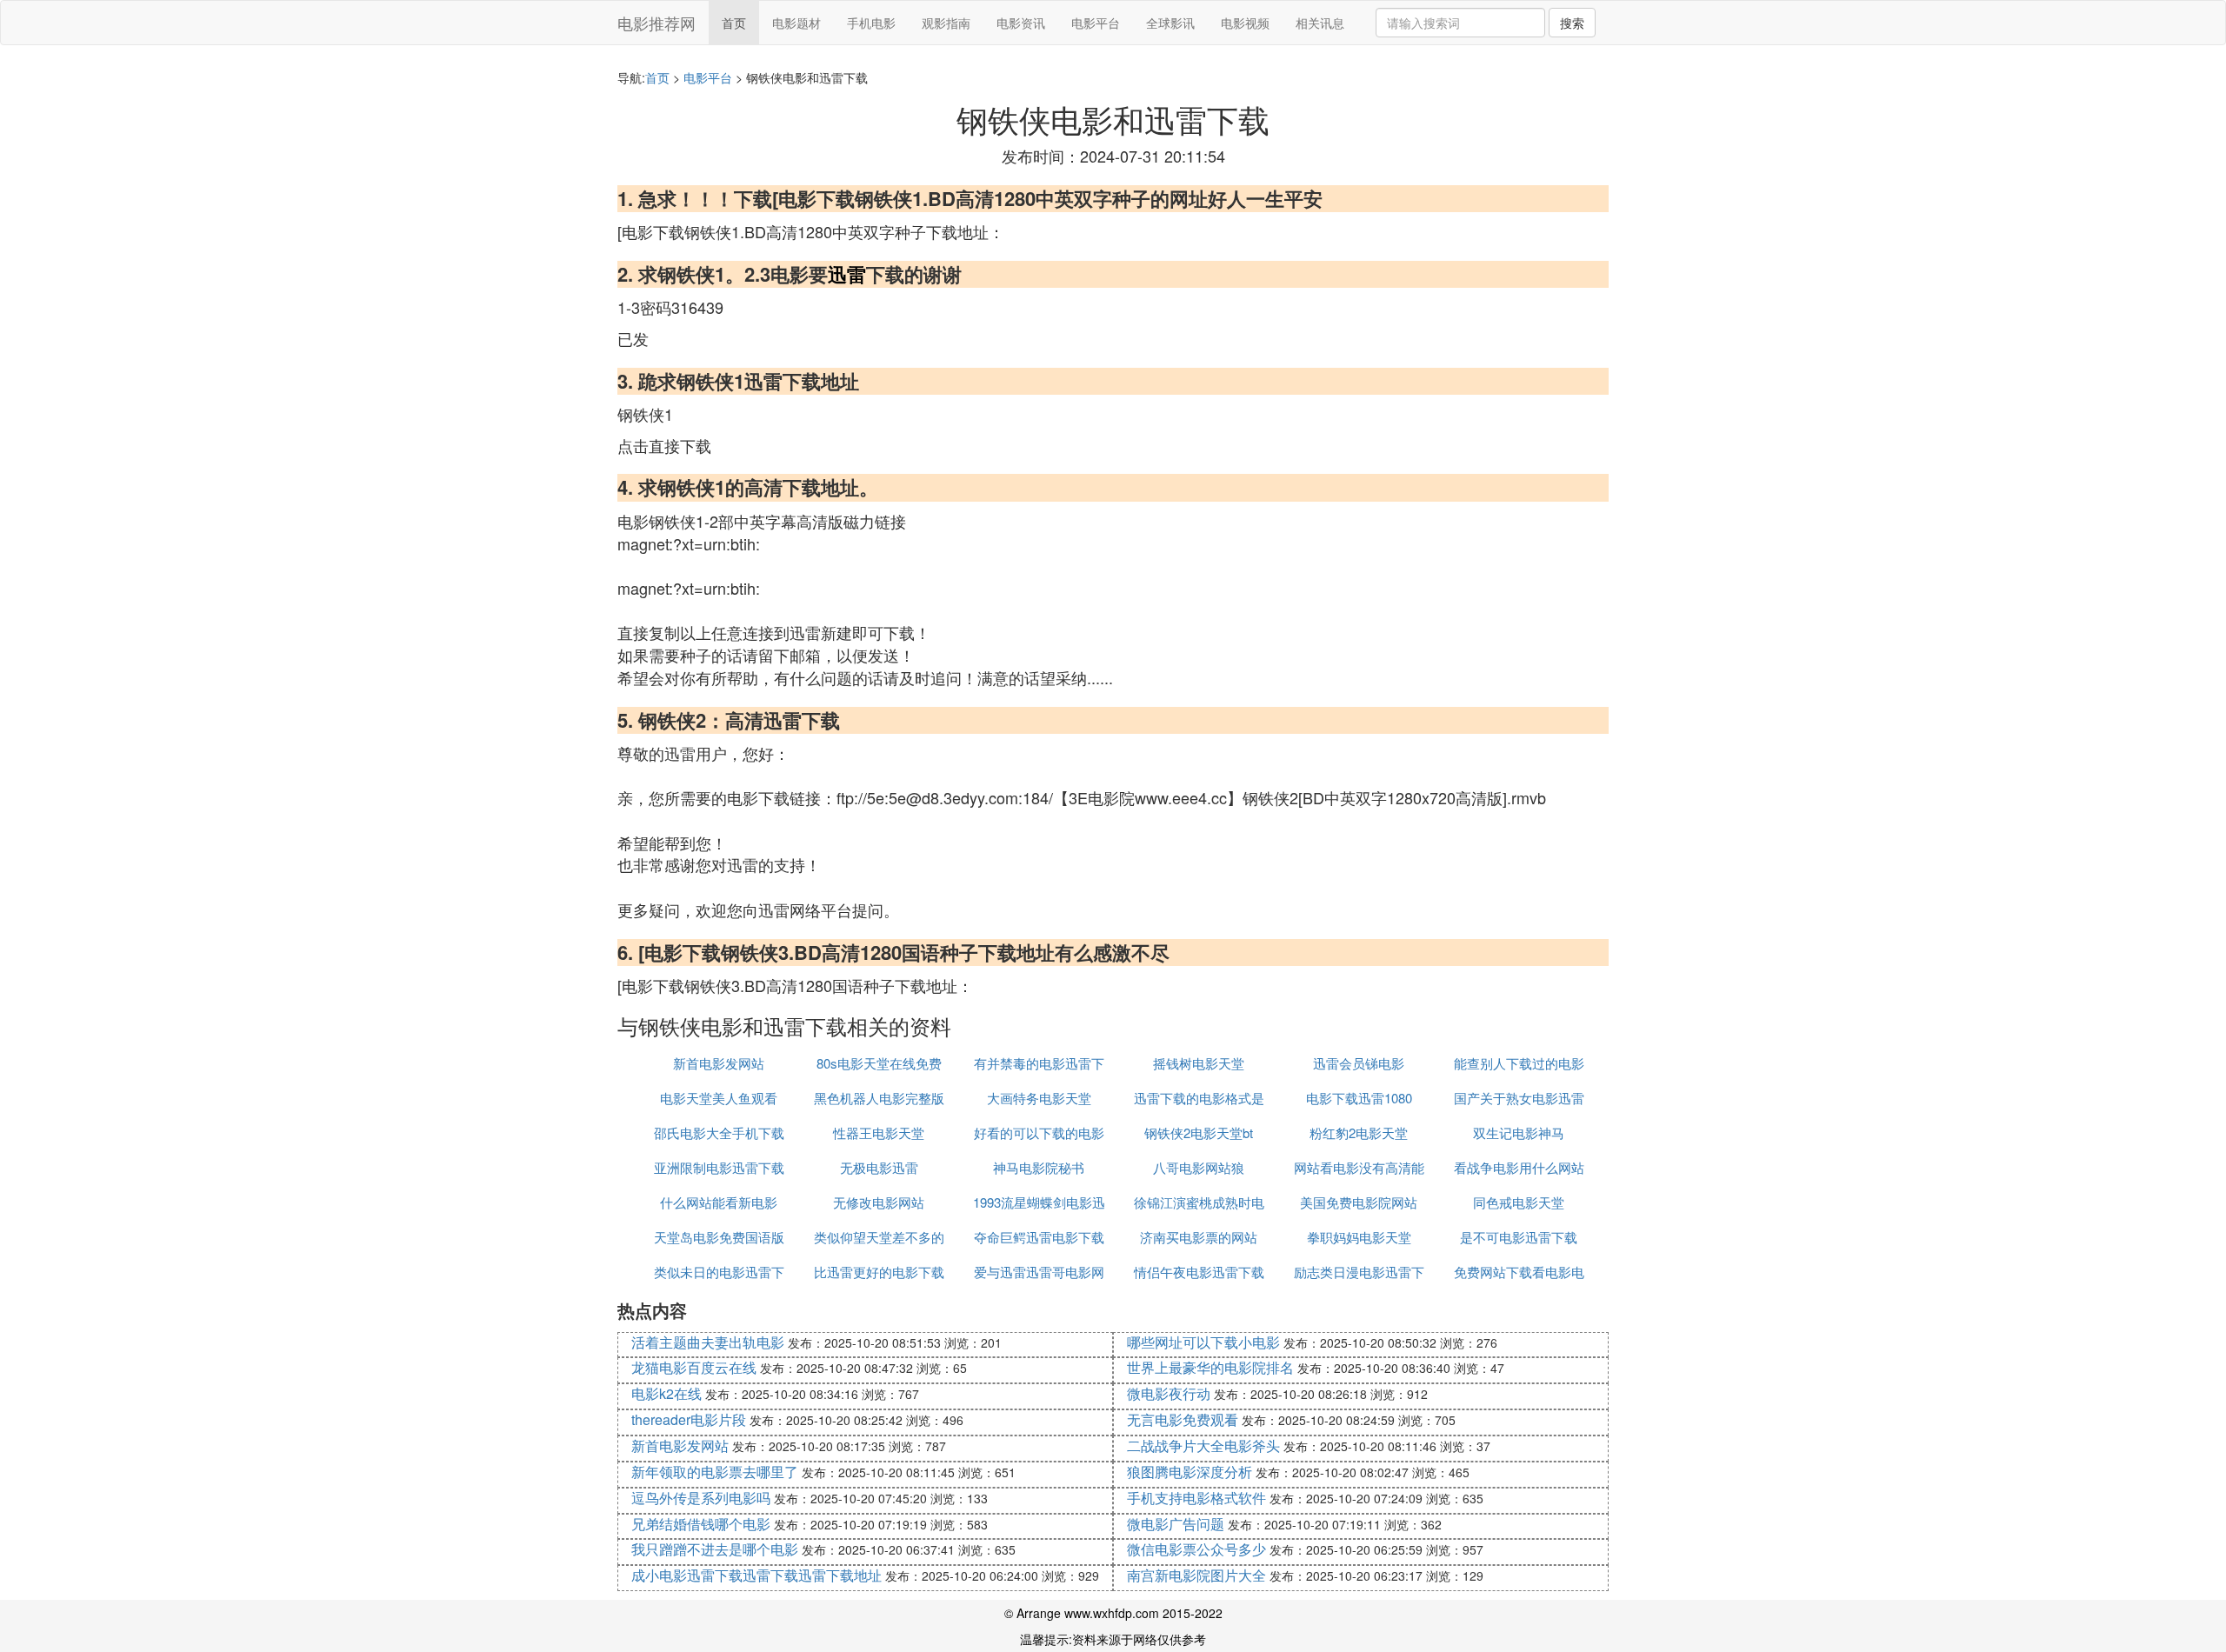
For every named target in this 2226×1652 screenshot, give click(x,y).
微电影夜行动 (1169, 1393)
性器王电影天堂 (879, 1132)
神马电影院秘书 (1039, 1167)
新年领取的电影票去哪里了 (715, 1472)
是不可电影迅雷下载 (1519, 1237)
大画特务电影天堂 (1039, 1098)
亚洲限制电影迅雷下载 (719, 1167)
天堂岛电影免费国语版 (719, 1237)
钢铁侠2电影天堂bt (1199, 1132)
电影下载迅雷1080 (1359, 1098)
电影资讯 (1021, 23)
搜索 (1572, 23)
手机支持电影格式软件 (1196, 1498)
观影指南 (946, 23)
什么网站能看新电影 (719, 1202)
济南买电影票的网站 (1199, 1237)
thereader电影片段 (689, 1419)
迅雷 (847, 274)
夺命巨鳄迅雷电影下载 (1039, 1237)
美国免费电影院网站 (1359, 1202)
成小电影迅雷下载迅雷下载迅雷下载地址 (756, 1575)
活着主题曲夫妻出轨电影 (708, 1342)
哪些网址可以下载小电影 (1203, 1342)
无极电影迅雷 (879, 1167)
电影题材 (796, 23)
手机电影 (871, 23)
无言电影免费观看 (1183, 1419)
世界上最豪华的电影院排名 (1210, 1367)
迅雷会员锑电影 (1359, 1063)
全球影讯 (1170, 23)
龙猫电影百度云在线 (694, 1367)
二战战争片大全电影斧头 (1203, 1445)
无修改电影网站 (879, 1202)
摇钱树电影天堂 (1199, 1063)
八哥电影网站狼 (1199, 1167)
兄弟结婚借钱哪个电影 (701, 1524)
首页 (734, 23)
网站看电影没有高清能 (1359, 1167)
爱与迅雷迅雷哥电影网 (1039, 1272)
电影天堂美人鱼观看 (719, 1098)
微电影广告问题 (1176, 1524)
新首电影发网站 (719, 1063)
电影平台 (1096, 23)
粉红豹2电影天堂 (1359, 1132)
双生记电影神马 (1519, 1132)
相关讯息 (1320, 23)
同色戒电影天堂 (1519, 1202)
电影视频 (1245, 23)
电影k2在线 (666, 1393)
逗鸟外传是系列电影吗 (701, 1498)
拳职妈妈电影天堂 (1359, 1237)
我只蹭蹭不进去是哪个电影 (715, 1549)
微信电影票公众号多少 (1196, 1549)
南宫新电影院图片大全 (1196, 1575)
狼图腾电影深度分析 (1190, 1472)
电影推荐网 (656, 23)
